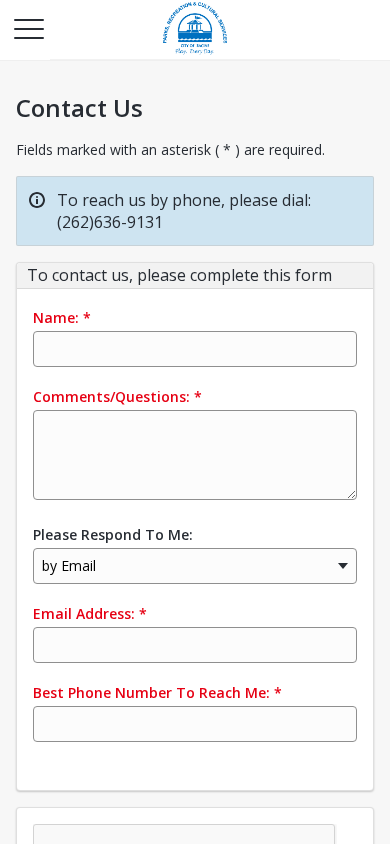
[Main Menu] (28, 28)
